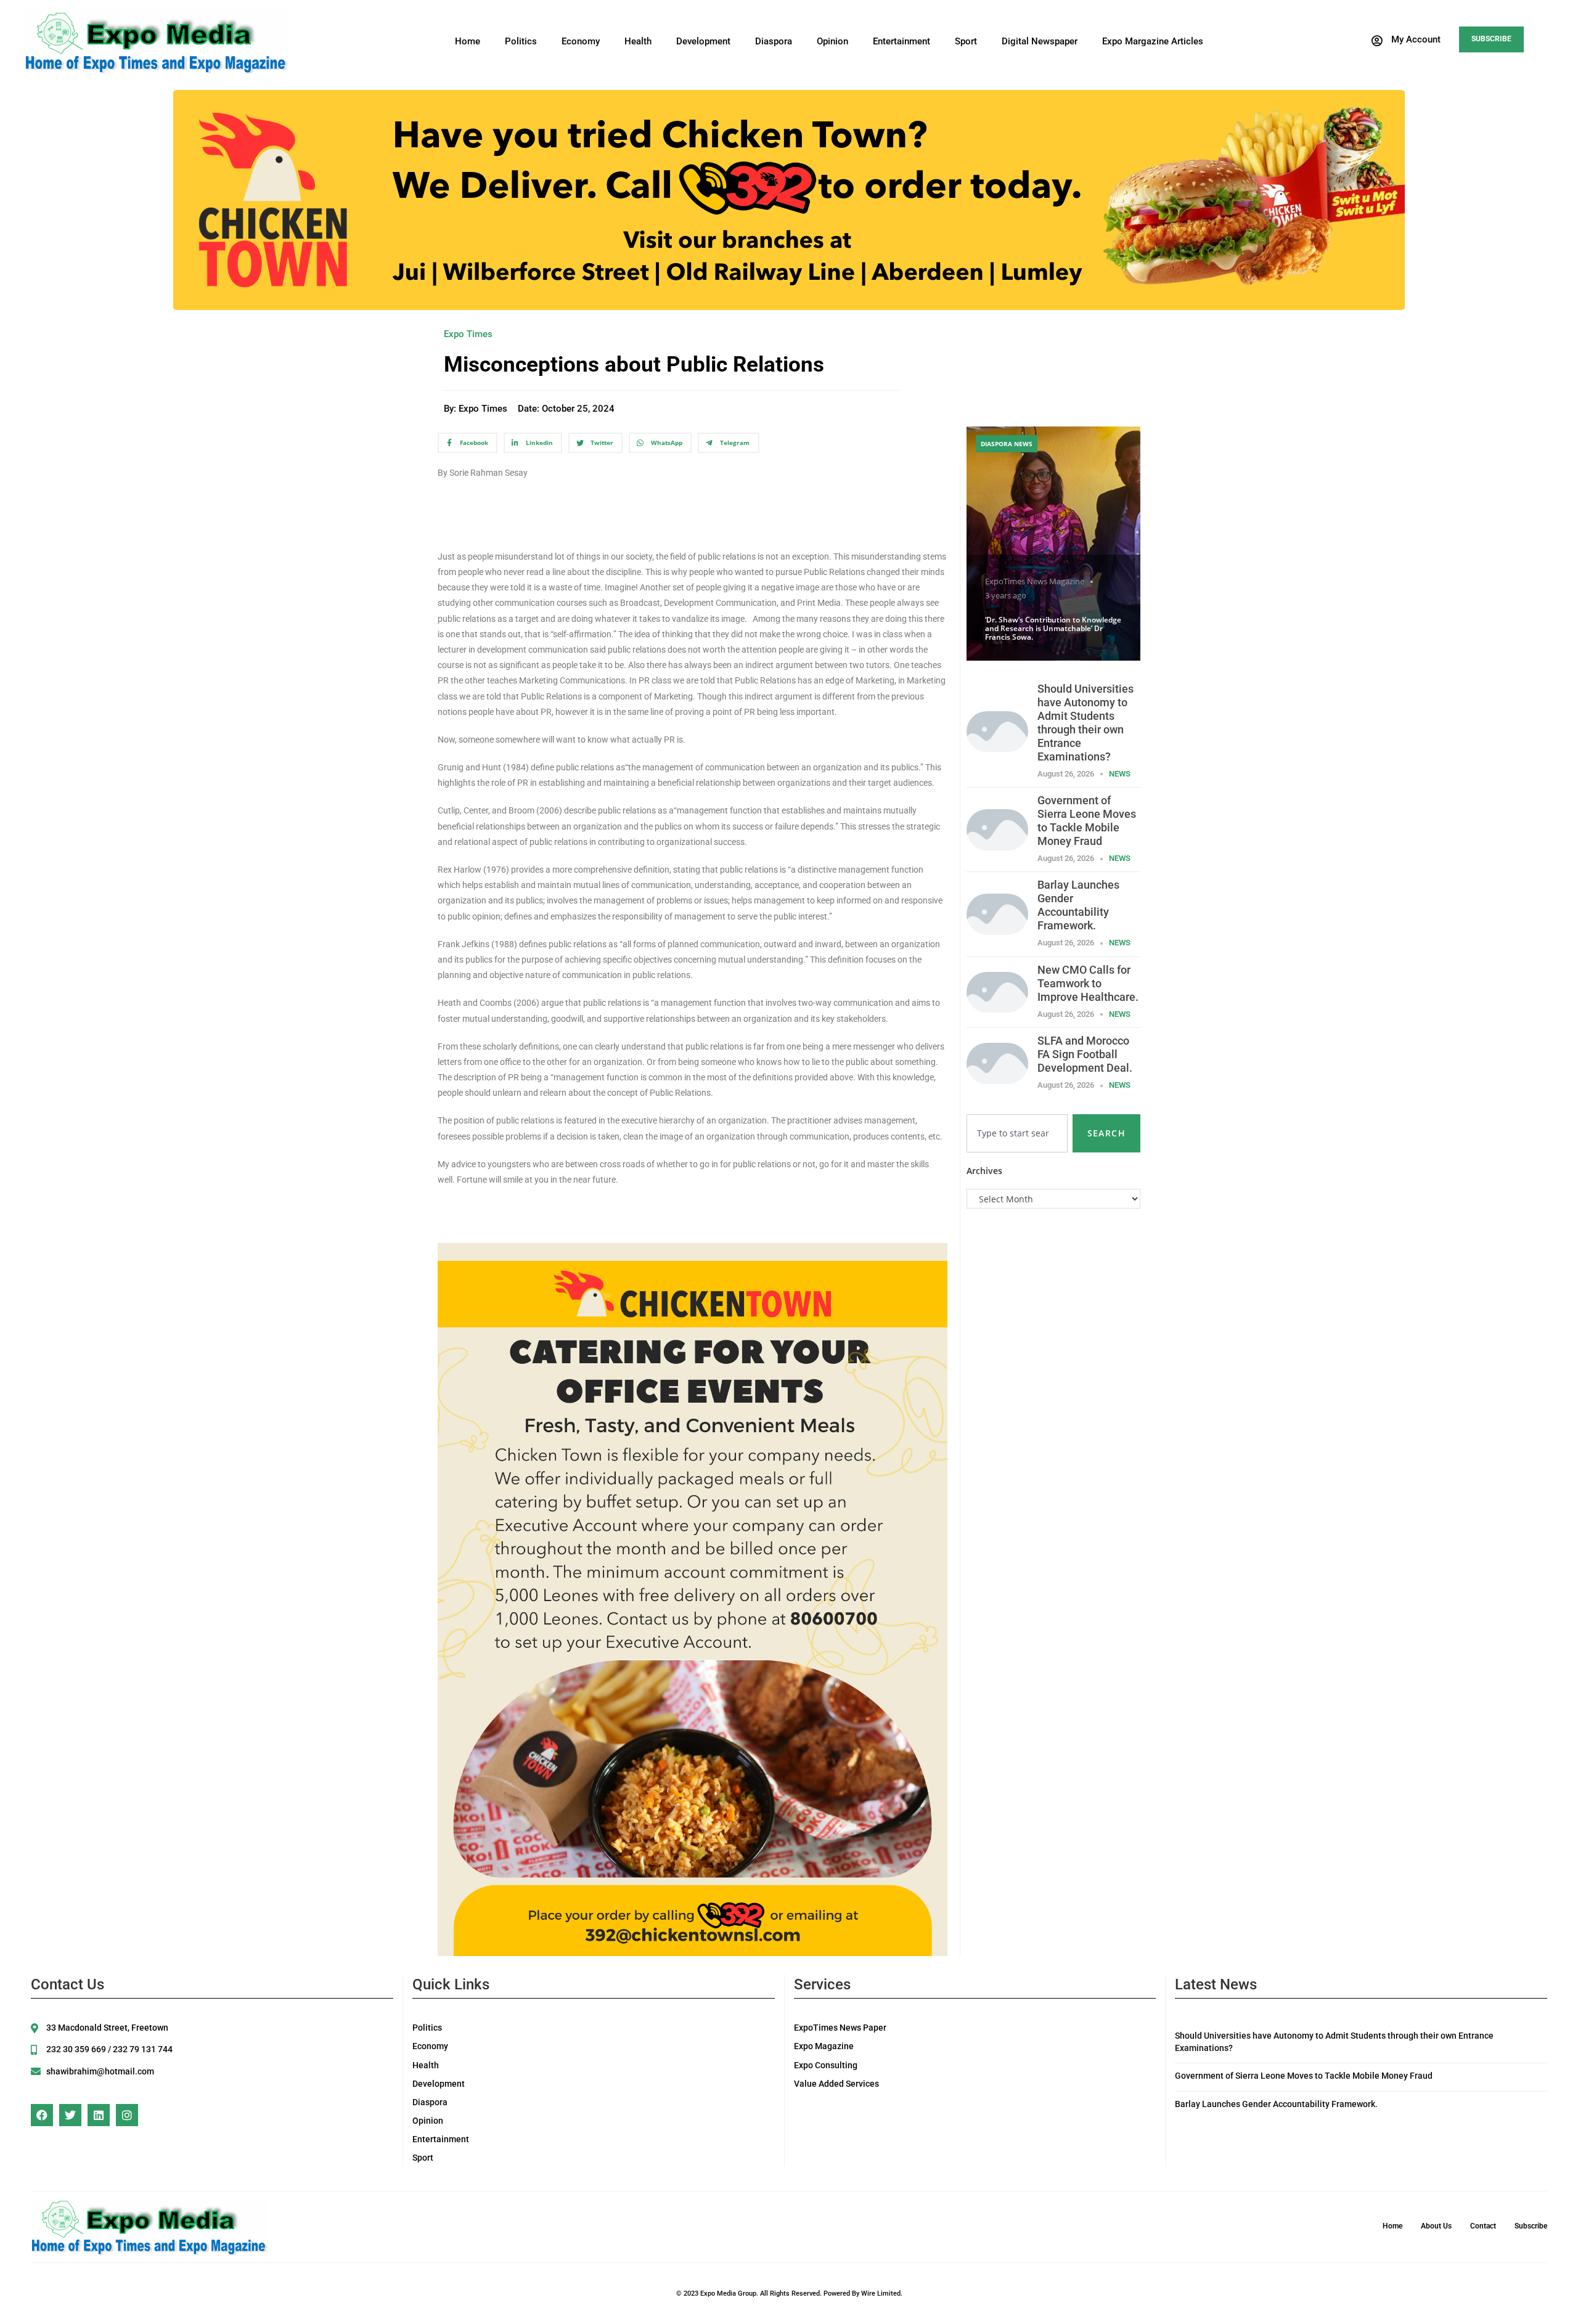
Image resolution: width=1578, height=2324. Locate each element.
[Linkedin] (99, 2115)
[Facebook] (42, 2115)
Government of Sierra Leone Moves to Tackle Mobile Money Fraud (1087, 821)
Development (703, 41)
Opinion (832, 41)
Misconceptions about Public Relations (640, 365)
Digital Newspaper (1040, 41)
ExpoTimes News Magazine (1035, 581)
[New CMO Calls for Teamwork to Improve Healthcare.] (997, 991)
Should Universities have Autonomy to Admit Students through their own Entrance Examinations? (1085, 723)
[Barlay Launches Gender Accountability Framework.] (997, 913)
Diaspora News (1007, 444)
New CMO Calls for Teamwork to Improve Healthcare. (1088, 983)
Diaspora (774, 41)
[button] (1405, 41)
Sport (966, 41)
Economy (581, 41)
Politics (521, 41)
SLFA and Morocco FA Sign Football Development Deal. (1085, 1054)
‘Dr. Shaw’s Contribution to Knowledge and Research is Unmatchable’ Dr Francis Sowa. (1053, 629)
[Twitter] (70, 2115)
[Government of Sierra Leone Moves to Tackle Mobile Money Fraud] (997, 829)
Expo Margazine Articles (1153, 41)
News (1120, 774)
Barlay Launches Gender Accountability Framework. (1078, 905)
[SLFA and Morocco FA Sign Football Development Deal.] (997, 1062)
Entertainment (901, 41)
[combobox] (1017, 1133)
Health (638, 41)
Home (468, 41)
